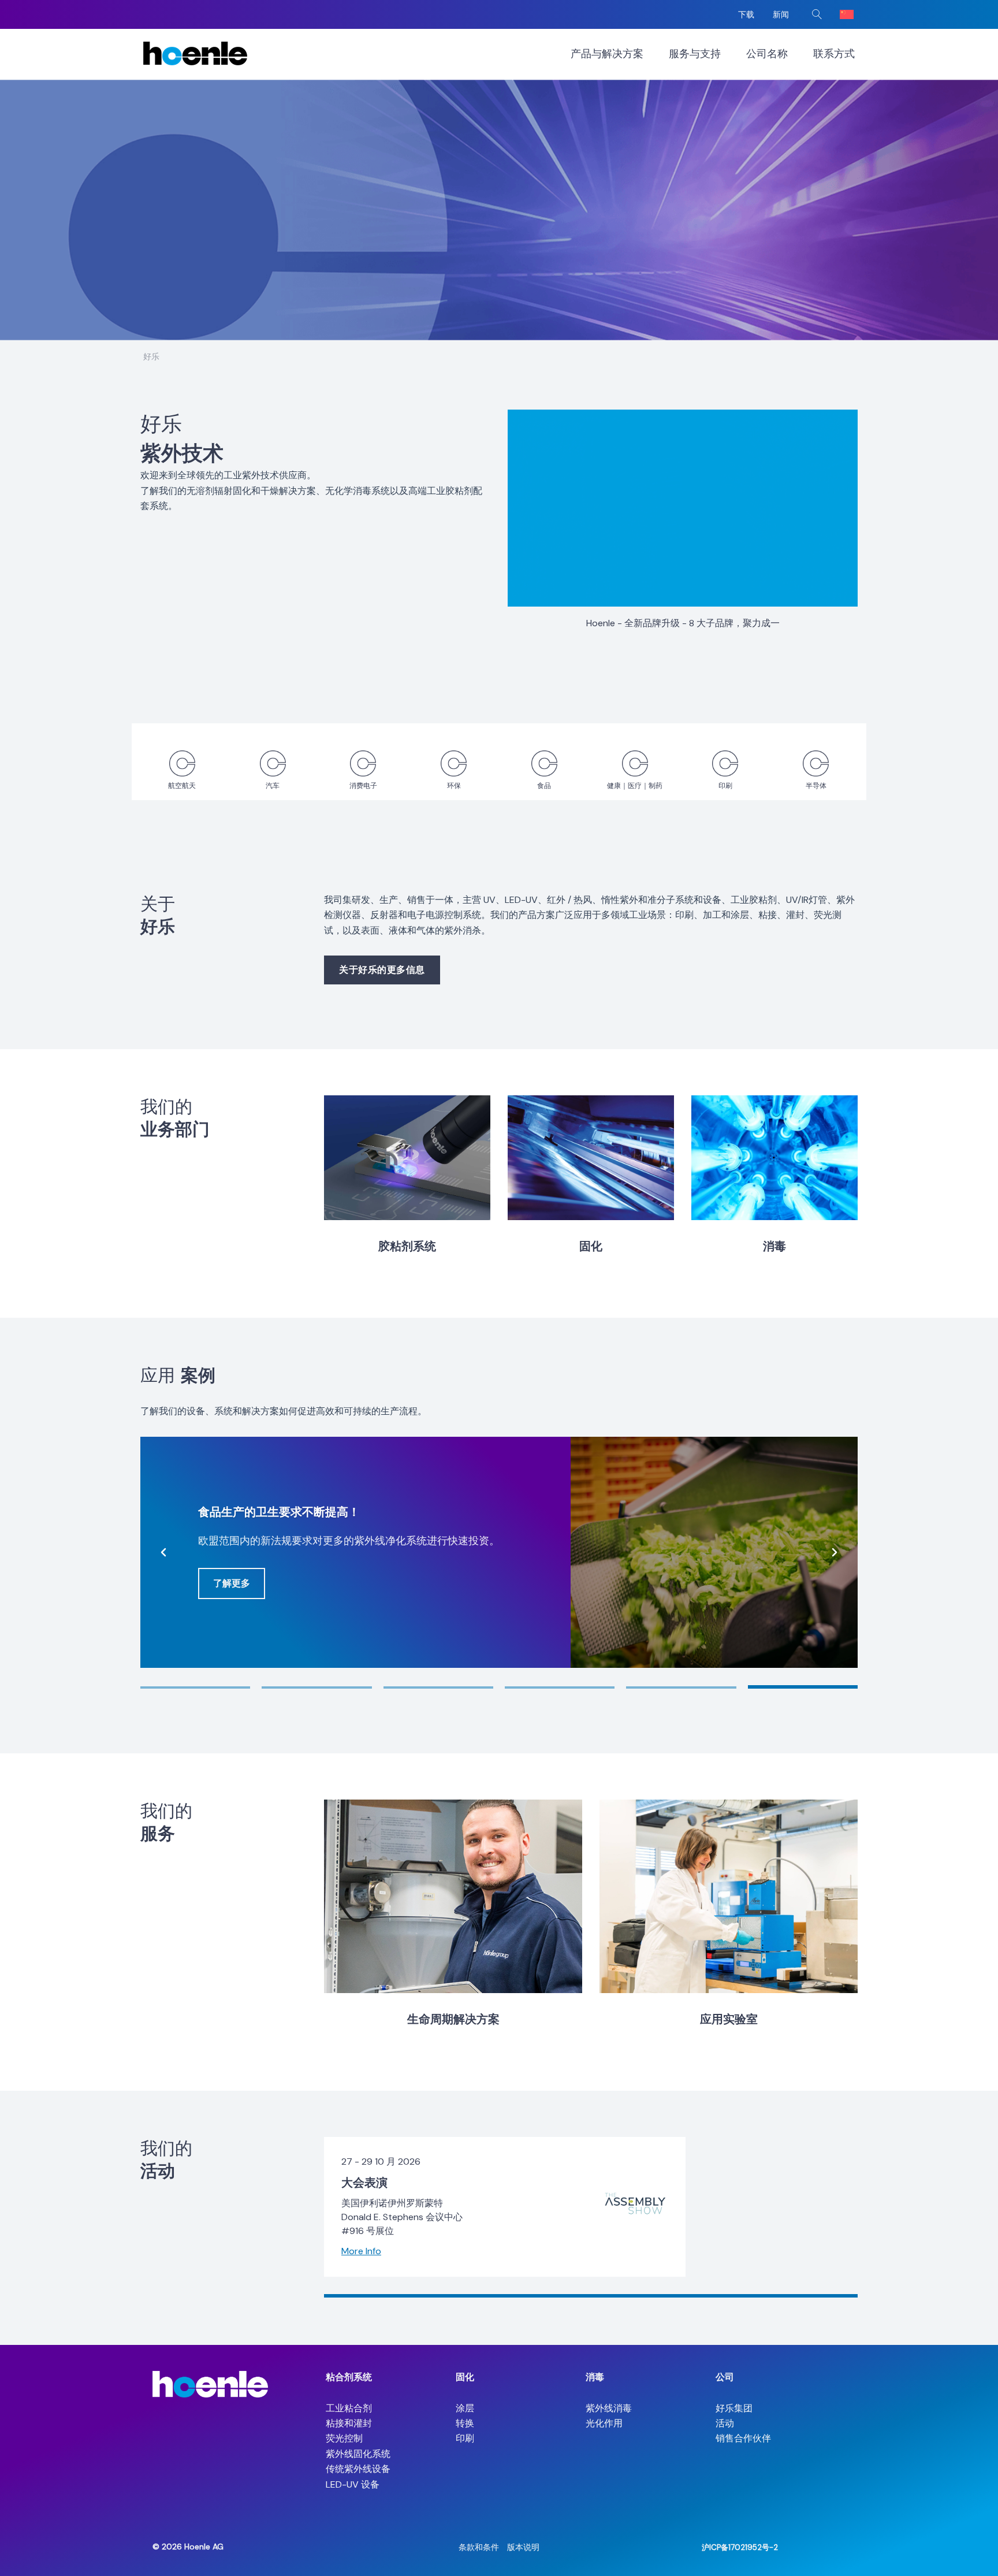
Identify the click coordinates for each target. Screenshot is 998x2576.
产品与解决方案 (607, 54)
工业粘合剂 (349, 2408)
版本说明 (523, 2547)
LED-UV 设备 (353, 2484)
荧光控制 (344, 2438)
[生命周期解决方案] (453, 1896)
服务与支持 (695, 54)
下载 (746, 14)
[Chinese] (847, 14)
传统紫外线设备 (358, 2469)
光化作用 (604, 2423)
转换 (465, 2423)
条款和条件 (479, 2547)
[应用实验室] (729, 1896)
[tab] (195, 1687)
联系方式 (834, 54)
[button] (817, 14)
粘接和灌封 (349, 2423)
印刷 (465, 2438)
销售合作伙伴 (743, 2438)
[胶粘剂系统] (407, 1158)
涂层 (465, 2408)
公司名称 (767, 54)
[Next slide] (835, 1552)
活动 (725, 2423)
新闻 (781, 14)
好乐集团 (734, 2408)
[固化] (591, 1158)
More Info (361, 2251)
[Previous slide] (163, 1552)
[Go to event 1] (591, 2296)
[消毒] (774, 1158)
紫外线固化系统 (358, 2454)
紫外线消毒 (609, 2408)
